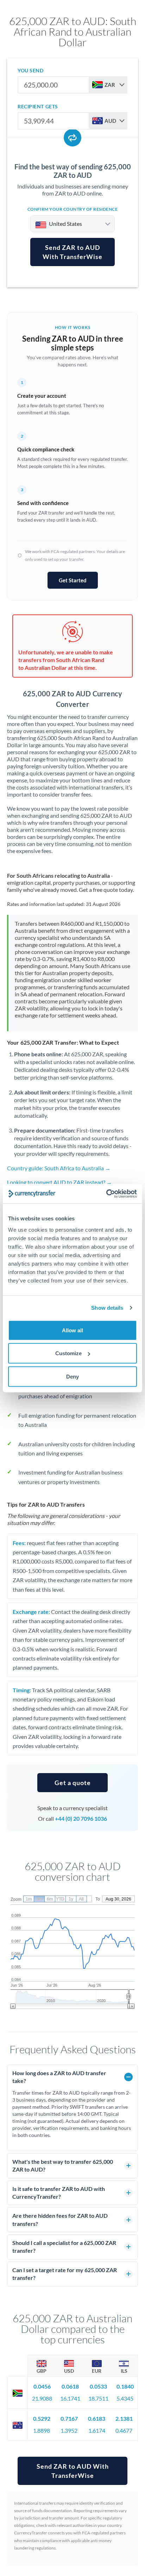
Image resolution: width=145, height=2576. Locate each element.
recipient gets (38, 106)
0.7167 (69, 2418)
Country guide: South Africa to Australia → (59, 1168)
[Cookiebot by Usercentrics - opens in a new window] (106, 1194)
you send (30, 70)
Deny (72, 1376)
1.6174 (97, 2430)
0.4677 (124, 2430)
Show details (107, 1308)
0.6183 (97, 2418)
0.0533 (98, 2386)
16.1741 (70, 2398)
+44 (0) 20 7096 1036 (81, 1818)
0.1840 (125, 2386)
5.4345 (125, 2398)
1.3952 (69, 2430)
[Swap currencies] (72, 138)
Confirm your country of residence (73, 209)
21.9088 (42, 2398)
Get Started (73, 580)
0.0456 (42, 2386)
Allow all (72, 1330)
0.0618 (70, 2386)
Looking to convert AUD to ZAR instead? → (59, 1182)
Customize (68, 1353)
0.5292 (42, 2418)
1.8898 (42, 2430)
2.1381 (124, 2418)
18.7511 (98, 2398)
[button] (72, 1783)
